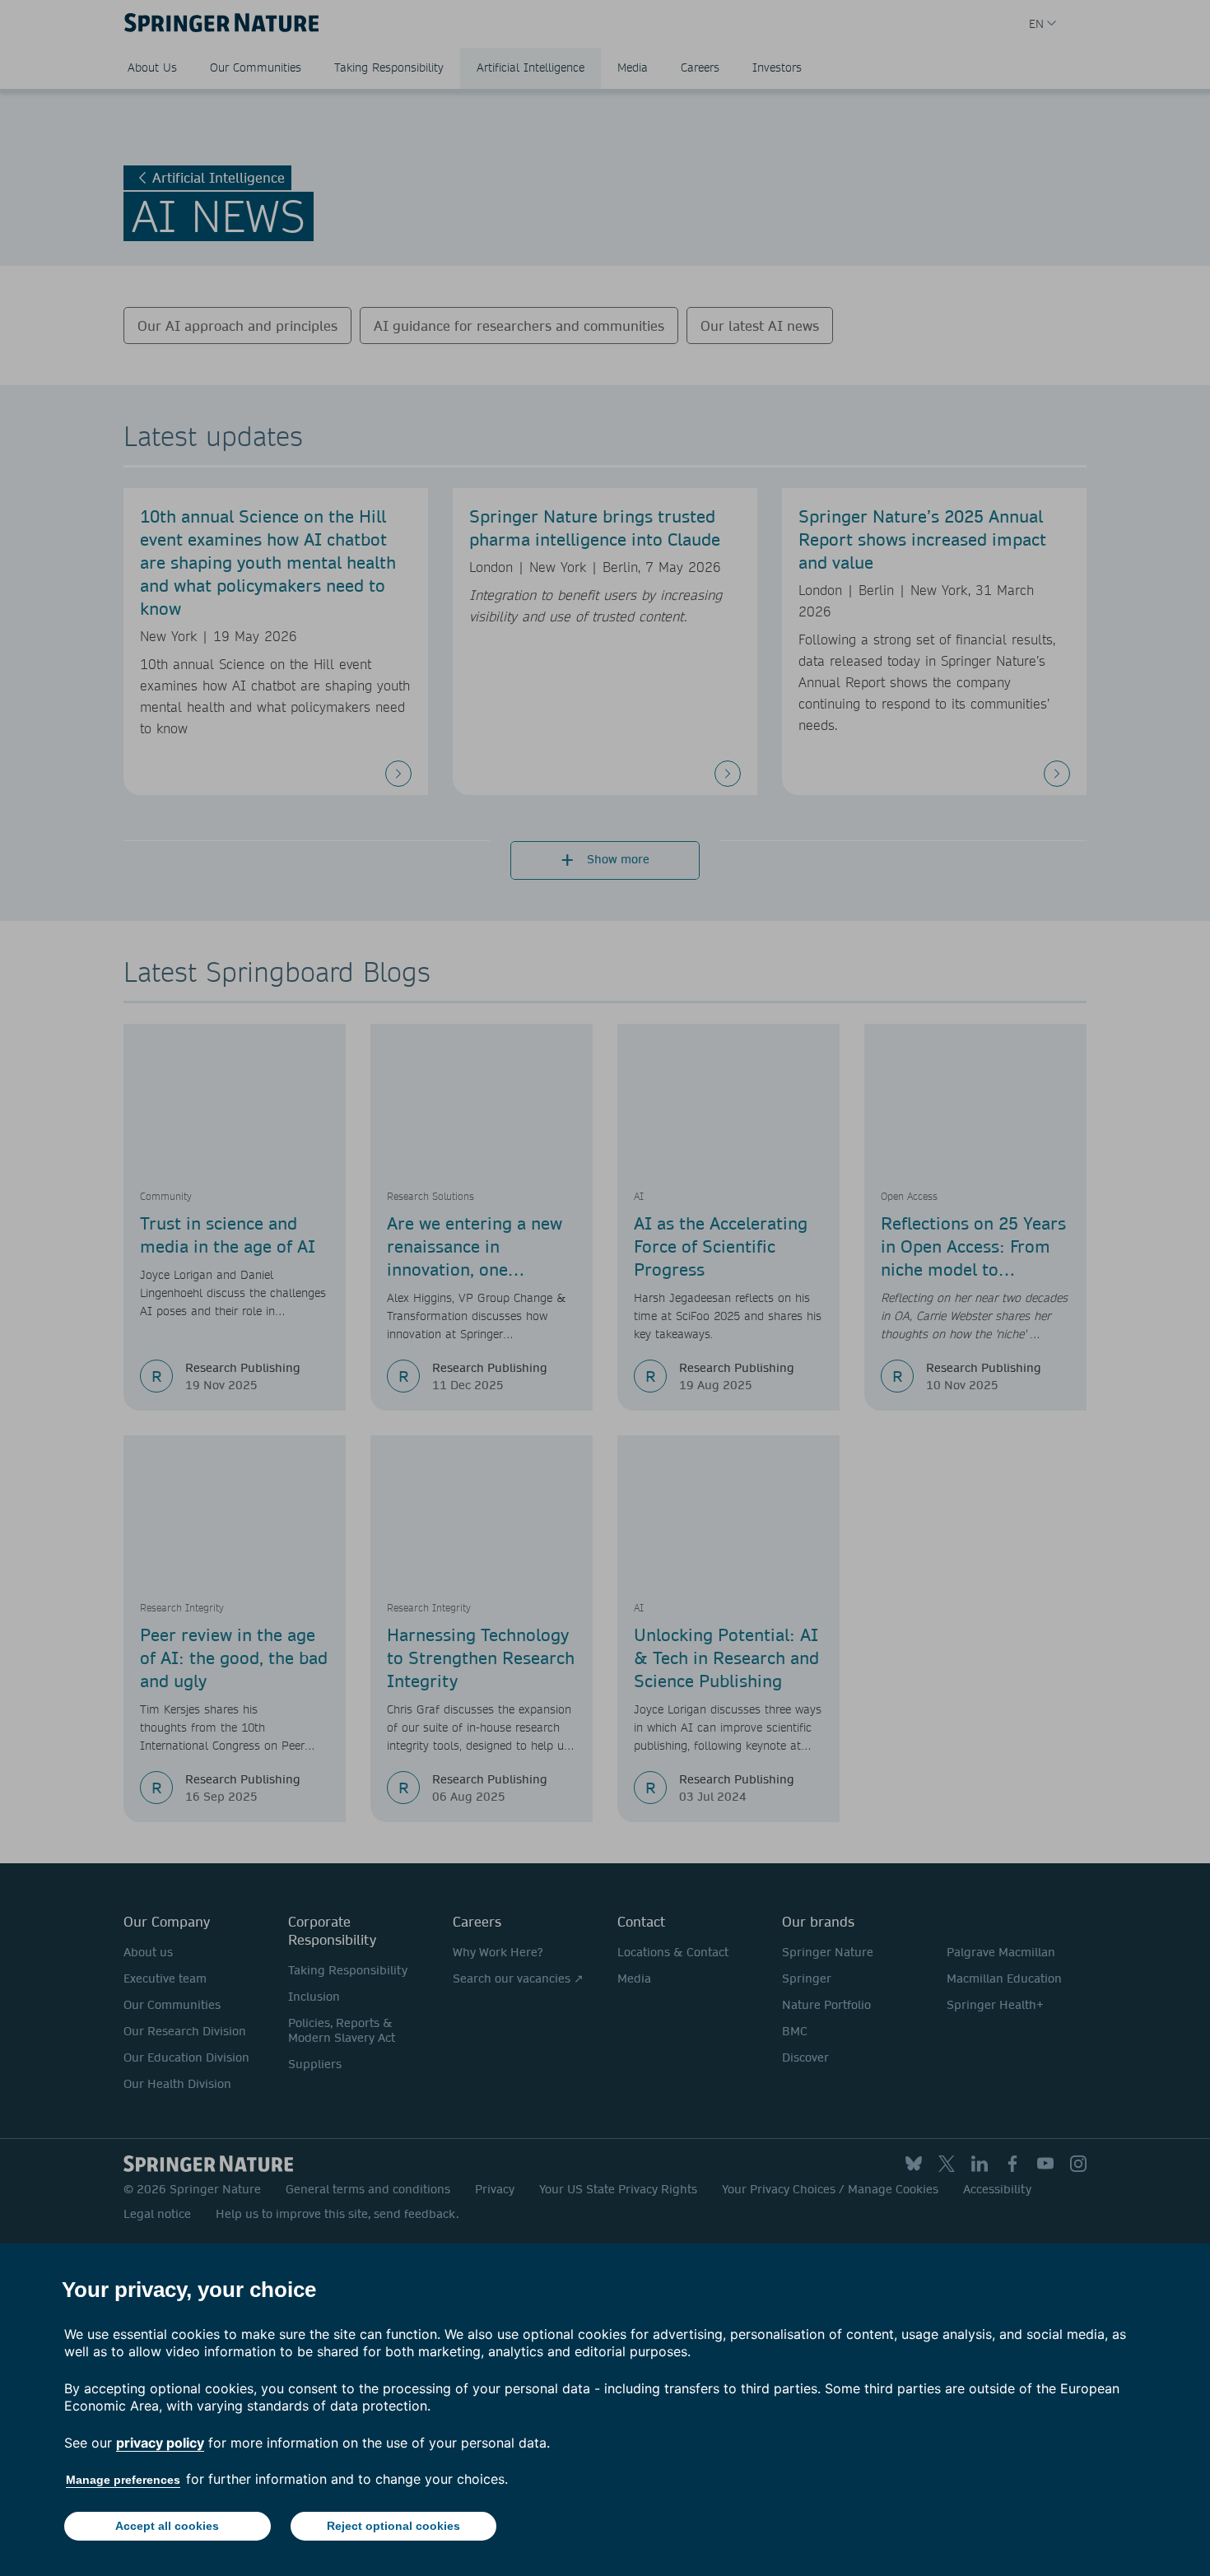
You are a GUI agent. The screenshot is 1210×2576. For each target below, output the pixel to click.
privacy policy (160, 2443)
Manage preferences (123, 2480)
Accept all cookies (167, 2526)
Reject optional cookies (393, 2526)
